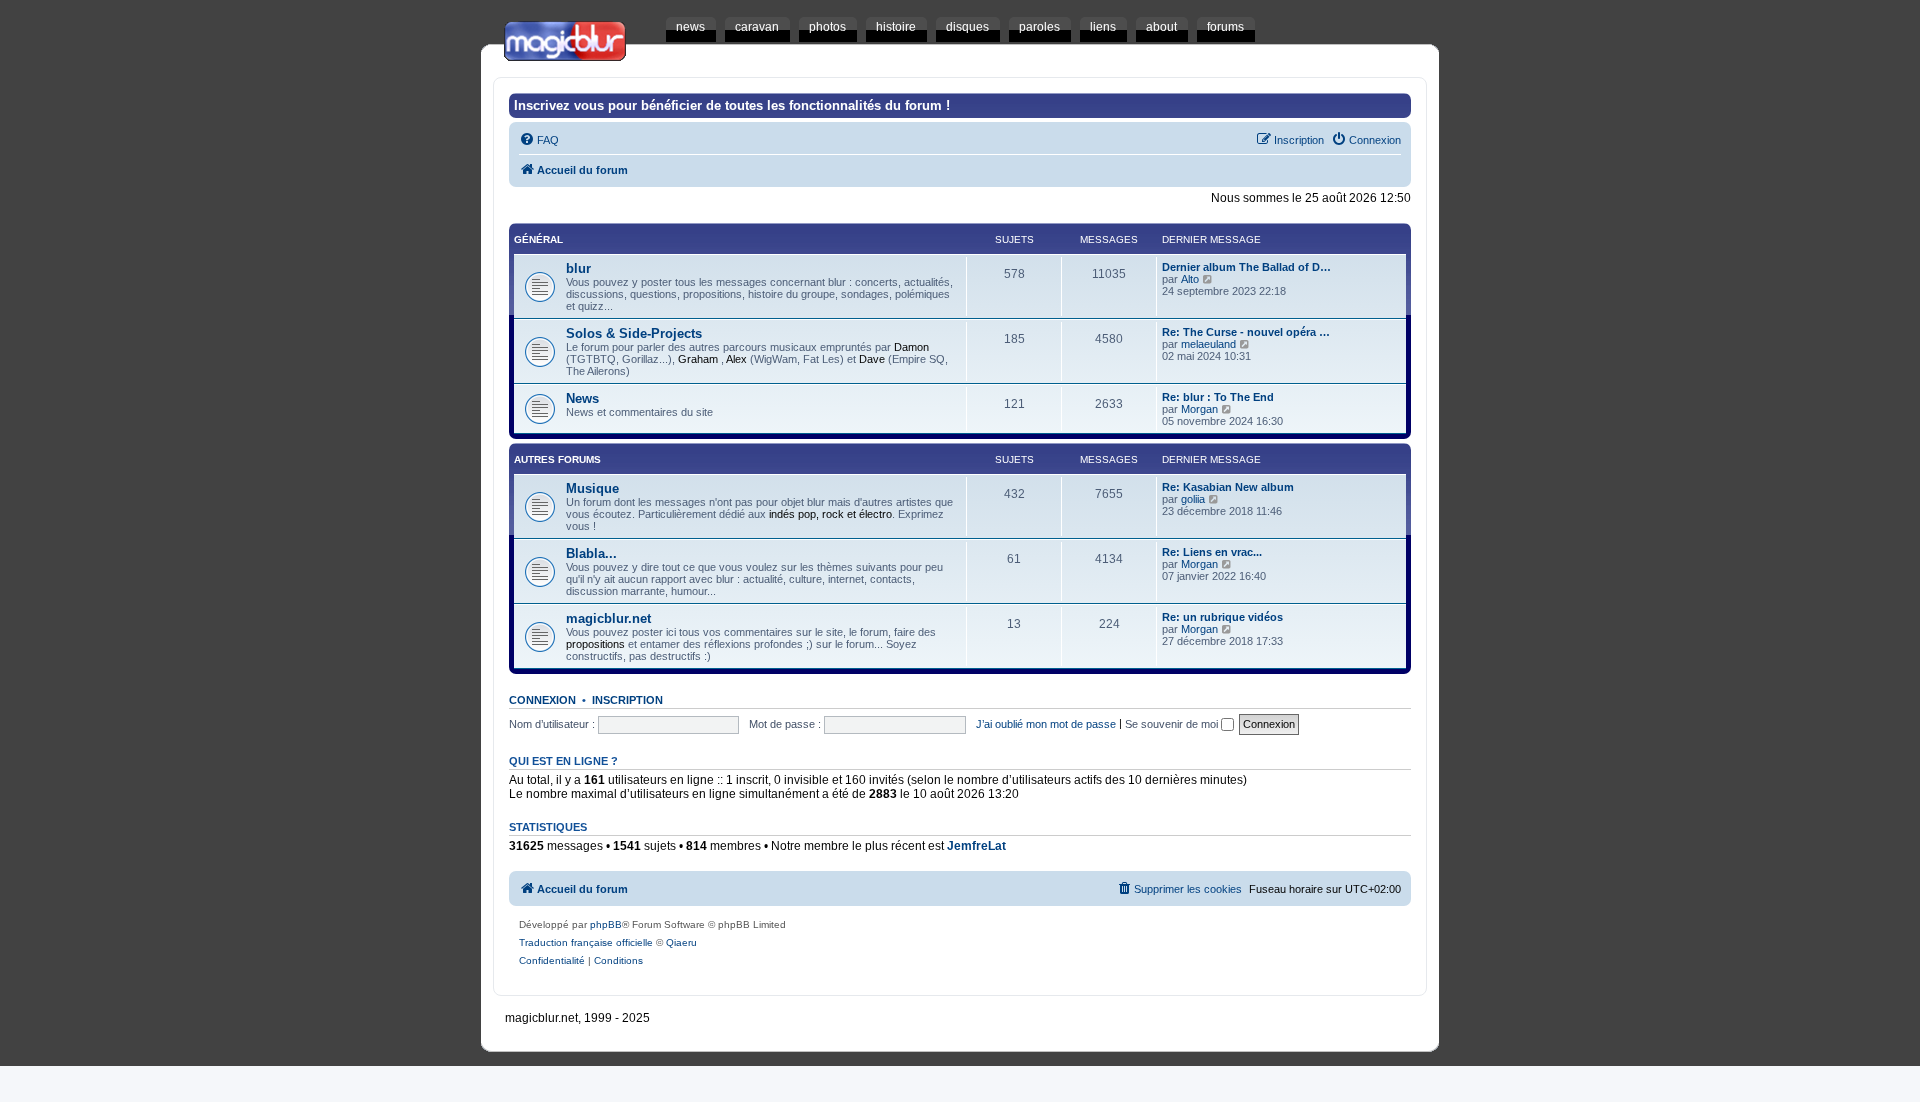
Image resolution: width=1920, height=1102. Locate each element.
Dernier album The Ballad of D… (1246, 267)
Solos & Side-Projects (634, 333)
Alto (1190, 279)
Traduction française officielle (586, 942)
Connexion (542, 700)
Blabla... (591, 553)
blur (578, 268)
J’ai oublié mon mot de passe (1046, 724)
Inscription (627, 700)
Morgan (1199, 409)
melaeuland (1208, 344)
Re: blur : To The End (1218, 397)
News (582, 398)
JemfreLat (976, 846)
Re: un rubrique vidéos (1222, 617)
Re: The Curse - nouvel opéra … (1246, 332)
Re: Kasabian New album (1228, 487)
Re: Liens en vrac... (1212, 552)
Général (538, 239)
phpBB (606, 924)
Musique (592, 488)
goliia (1193, 499)
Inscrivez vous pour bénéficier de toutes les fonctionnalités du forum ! (732, 105)
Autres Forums (557, 459)
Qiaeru (681, 942)
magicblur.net (608, 618)
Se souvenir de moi (1173, 724)
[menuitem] (539, 140)
